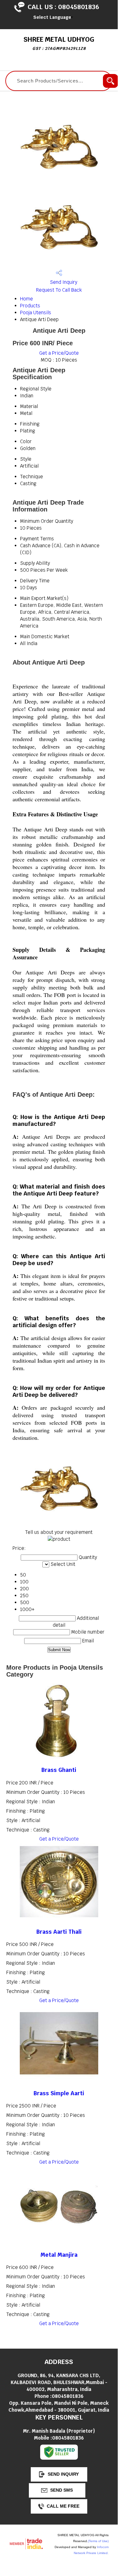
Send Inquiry (63, 282)
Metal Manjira (59, 2255)
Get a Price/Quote (59, 353)
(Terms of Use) (98, 2541)
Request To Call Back (59, 290)
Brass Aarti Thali (59, 1932)
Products (30, 306)
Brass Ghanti (59, 1770)
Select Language (52, 17)
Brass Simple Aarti (59, 2093)
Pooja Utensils (36, 313)
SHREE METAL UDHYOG (59, 43)
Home (27, 299)
